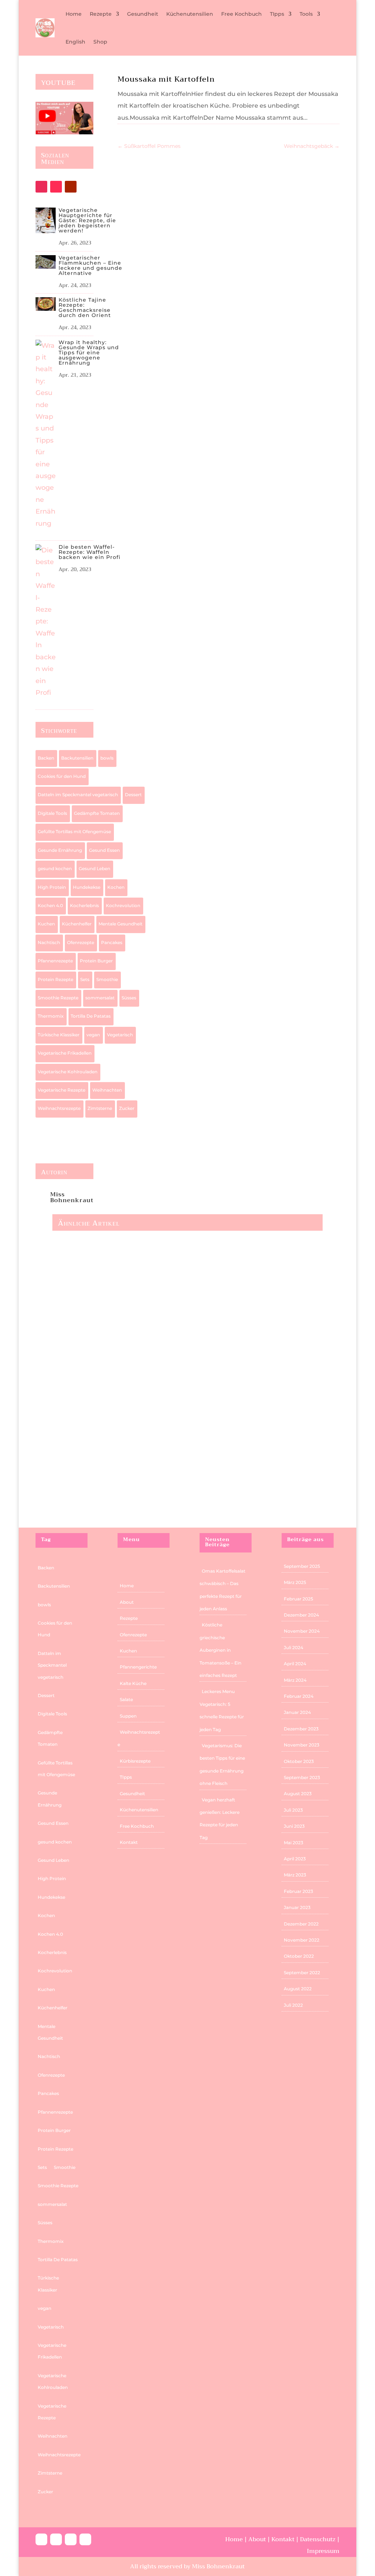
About (127, 1602)
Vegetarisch (120, 1035)
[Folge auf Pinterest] (71, 2539)
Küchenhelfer (77, 924)
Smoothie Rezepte (58, 998)
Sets (85, 979)
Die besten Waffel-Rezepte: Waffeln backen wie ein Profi (90, 552)
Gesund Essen (104, 850)
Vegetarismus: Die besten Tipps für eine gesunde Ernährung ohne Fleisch (177, 1304)
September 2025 (302, 1566)
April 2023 (295, 1859)
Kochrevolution (123, 905)
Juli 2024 (294, 1647)
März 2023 (295, 1875)
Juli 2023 (293, 1810)
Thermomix (51, 1016)
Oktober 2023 (299, 1761)
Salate (126, 1699)
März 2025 (295, 1582)
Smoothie (107, 979)
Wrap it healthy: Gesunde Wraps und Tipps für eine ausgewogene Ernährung (89, 353)
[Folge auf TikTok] (56, 187)
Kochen (116, 887)
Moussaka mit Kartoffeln (166, 79)
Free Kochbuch (242, 14)
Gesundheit (143, 14)
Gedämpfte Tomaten (97, 813)
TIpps (277, 14)
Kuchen (46, 924)
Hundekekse (87, 887)
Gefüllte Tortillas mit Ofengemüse (74, 832)
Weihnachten (107, 1090)
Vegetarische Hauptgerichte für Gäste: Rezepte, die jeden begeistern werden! (87, 220)
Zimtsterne (100, 1108)
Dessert (133, 795)
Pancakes (112, 942)
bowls (107, 758)
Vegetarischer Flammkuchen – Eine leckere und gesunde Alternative (90, 265)
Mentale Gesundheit (120, 924)
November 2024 (302, 1631)
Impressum (323, 2551)
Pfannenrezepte (55, 961)
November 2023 (302, 1745)
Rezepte (101, 14)
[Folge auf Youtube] (71, 187)
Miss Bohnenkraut (72, 1197)
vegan (93, 1035)
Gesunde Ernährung (60, 850)
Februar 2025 (298, 1599)
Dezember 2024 (301, 1615)
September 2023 (302, 1777)
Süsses (129, 998)
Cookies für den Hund (62, 776)
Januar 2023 (297, 1907)
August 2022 (298, 1989)
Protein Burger (96, 961)
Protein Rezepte (55, 979)
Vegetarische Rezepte (62, 1090)
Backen (46, 758)
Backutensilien (77, 758)
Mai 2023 (294, 1843)
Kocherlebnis (84, 905)
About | (260, 2539)
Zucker (127, 1108)
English (75, 42)
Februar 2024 (299, 1696)
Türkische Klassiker (59, 1035)
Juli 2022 (293, 2005)
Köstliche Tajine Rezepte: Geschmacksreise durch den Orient (85, 307)
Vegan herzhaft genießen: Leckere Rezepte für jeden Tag (150, 1401)
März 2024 (295, 1680)
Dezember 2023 (301, 1729)
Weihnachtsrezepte (59, 1108)
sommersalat (100, 998)
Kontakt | (286, 2539)
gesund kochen (55, 868)
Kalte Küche (133, 1683)
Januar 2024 (297, 1712)
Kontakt (129, 1842)
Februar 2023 (298, 1891)
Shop (100, 42)
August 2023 (298, 1794)
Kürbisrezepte (135, 1761)
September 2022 (302, 1973)
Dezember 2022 (301, 1924)
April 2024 (295, 1664)
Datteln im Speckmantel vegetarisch (78, 795)
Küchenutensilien (190, 14)
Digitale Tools (52, 813)
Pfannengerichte (138, 1667)
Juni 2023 (294, 1826)
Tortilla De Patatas (91, 1016)
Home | (237, 2539)
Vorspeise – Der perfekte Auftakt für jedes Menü (137, 1499)
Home (74, 14)
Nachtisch (49, 942)
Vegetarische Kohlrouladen (68, 1072)
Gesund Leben (94, 868)
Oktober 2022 (299, 1956)
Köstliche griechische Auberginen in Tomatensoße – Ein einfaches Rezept (220, 1650)
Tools (306, 14)
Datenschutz (318, 2539)
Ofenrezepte (81, 942)
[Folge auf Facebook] (41, 2539)
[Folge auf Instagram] (41, 187)
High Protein (52, 887)
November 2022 (302, 1940)
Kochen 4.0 (50, 905)
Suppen (128, 1716)
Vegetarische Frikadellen (65, 1053)
